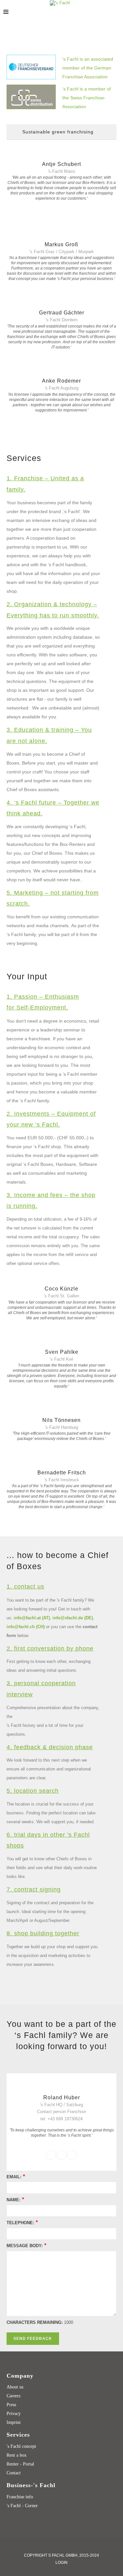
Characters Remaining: (35, 2322)
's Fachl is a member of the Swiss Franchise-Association (87, 98)
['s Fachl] (60, 3)
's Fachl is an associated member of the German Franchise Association (88, 68)
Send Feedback (33, 2339)
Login (61, 2563)
